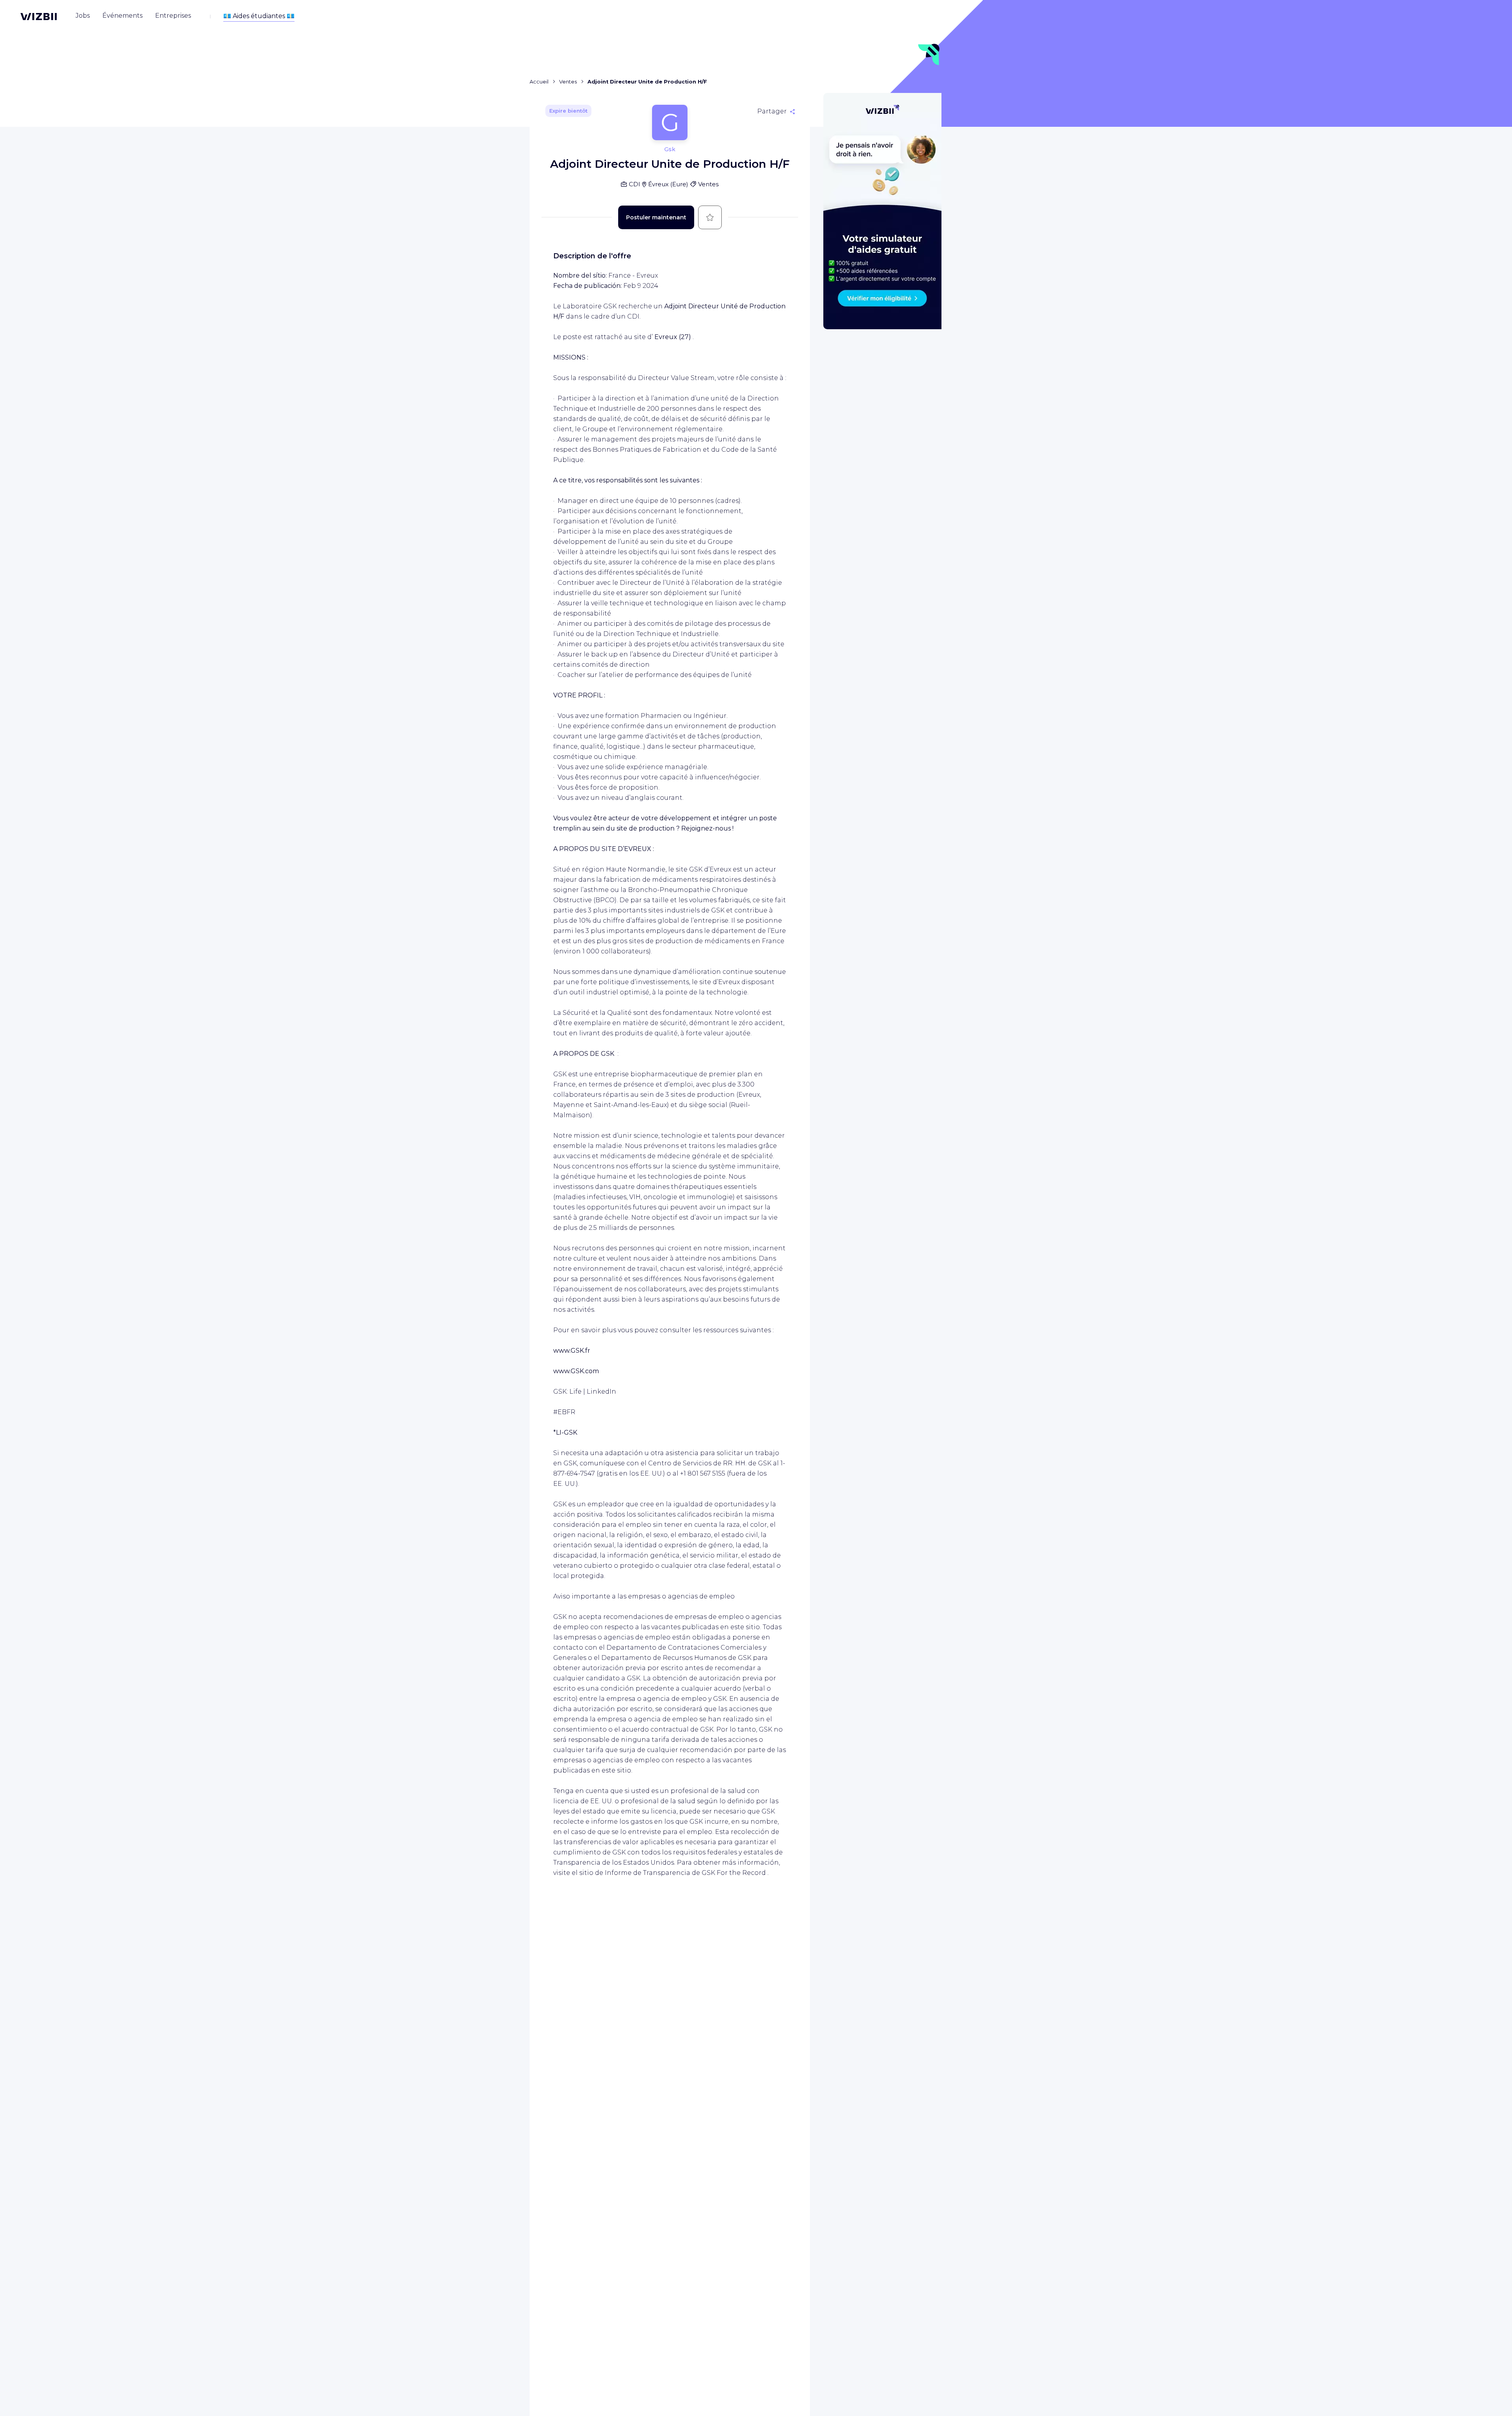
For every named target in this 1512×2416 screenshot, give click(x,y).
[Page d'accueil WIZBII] (39, 17)
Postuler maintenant (656, 217)
